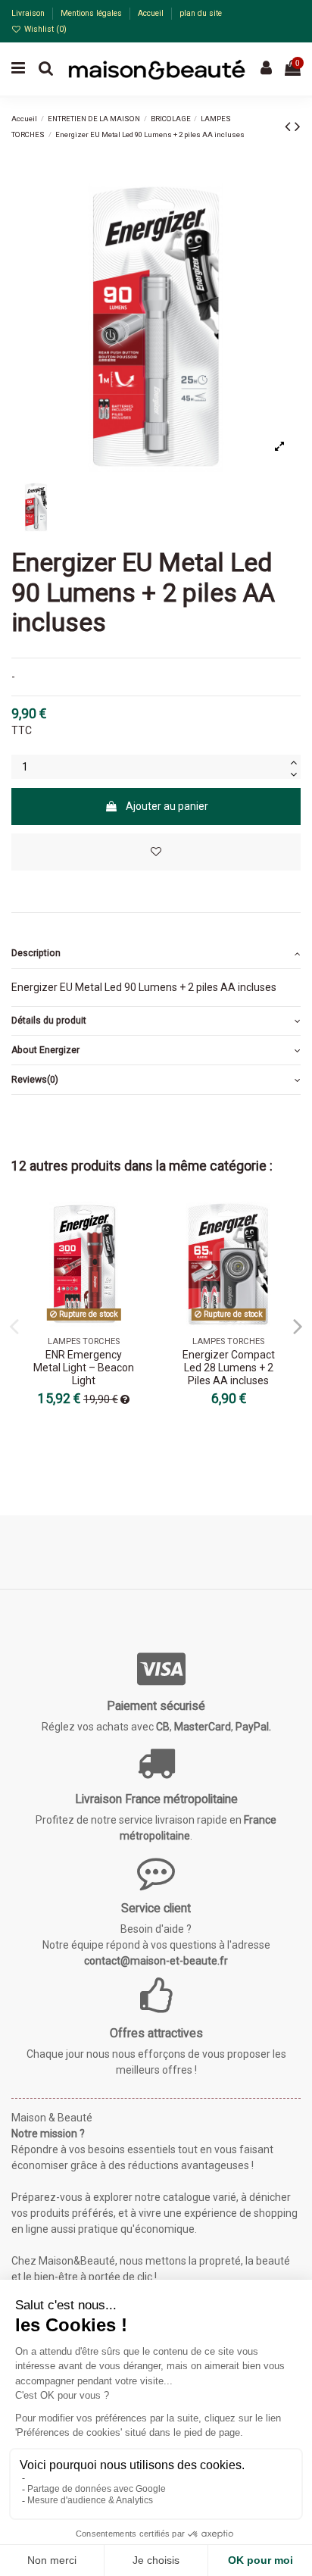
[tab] (156, 954)
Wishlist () (44, 29)
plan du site (201, 13)
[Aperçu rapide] (135, 1251)
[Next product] (298, 127)
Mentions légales (92, 13)
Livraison (29, 13)
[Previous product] (290, 127)
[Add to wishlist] (156, 852)
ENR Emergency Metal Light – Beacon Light (84, 1368)
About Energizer (45, 1050)
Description (36, 953)
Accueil (152, 13)
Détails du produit (49, 1021)
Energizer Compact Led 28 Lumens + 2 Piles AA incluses (229, 1368)
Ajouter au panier (167, 806)
